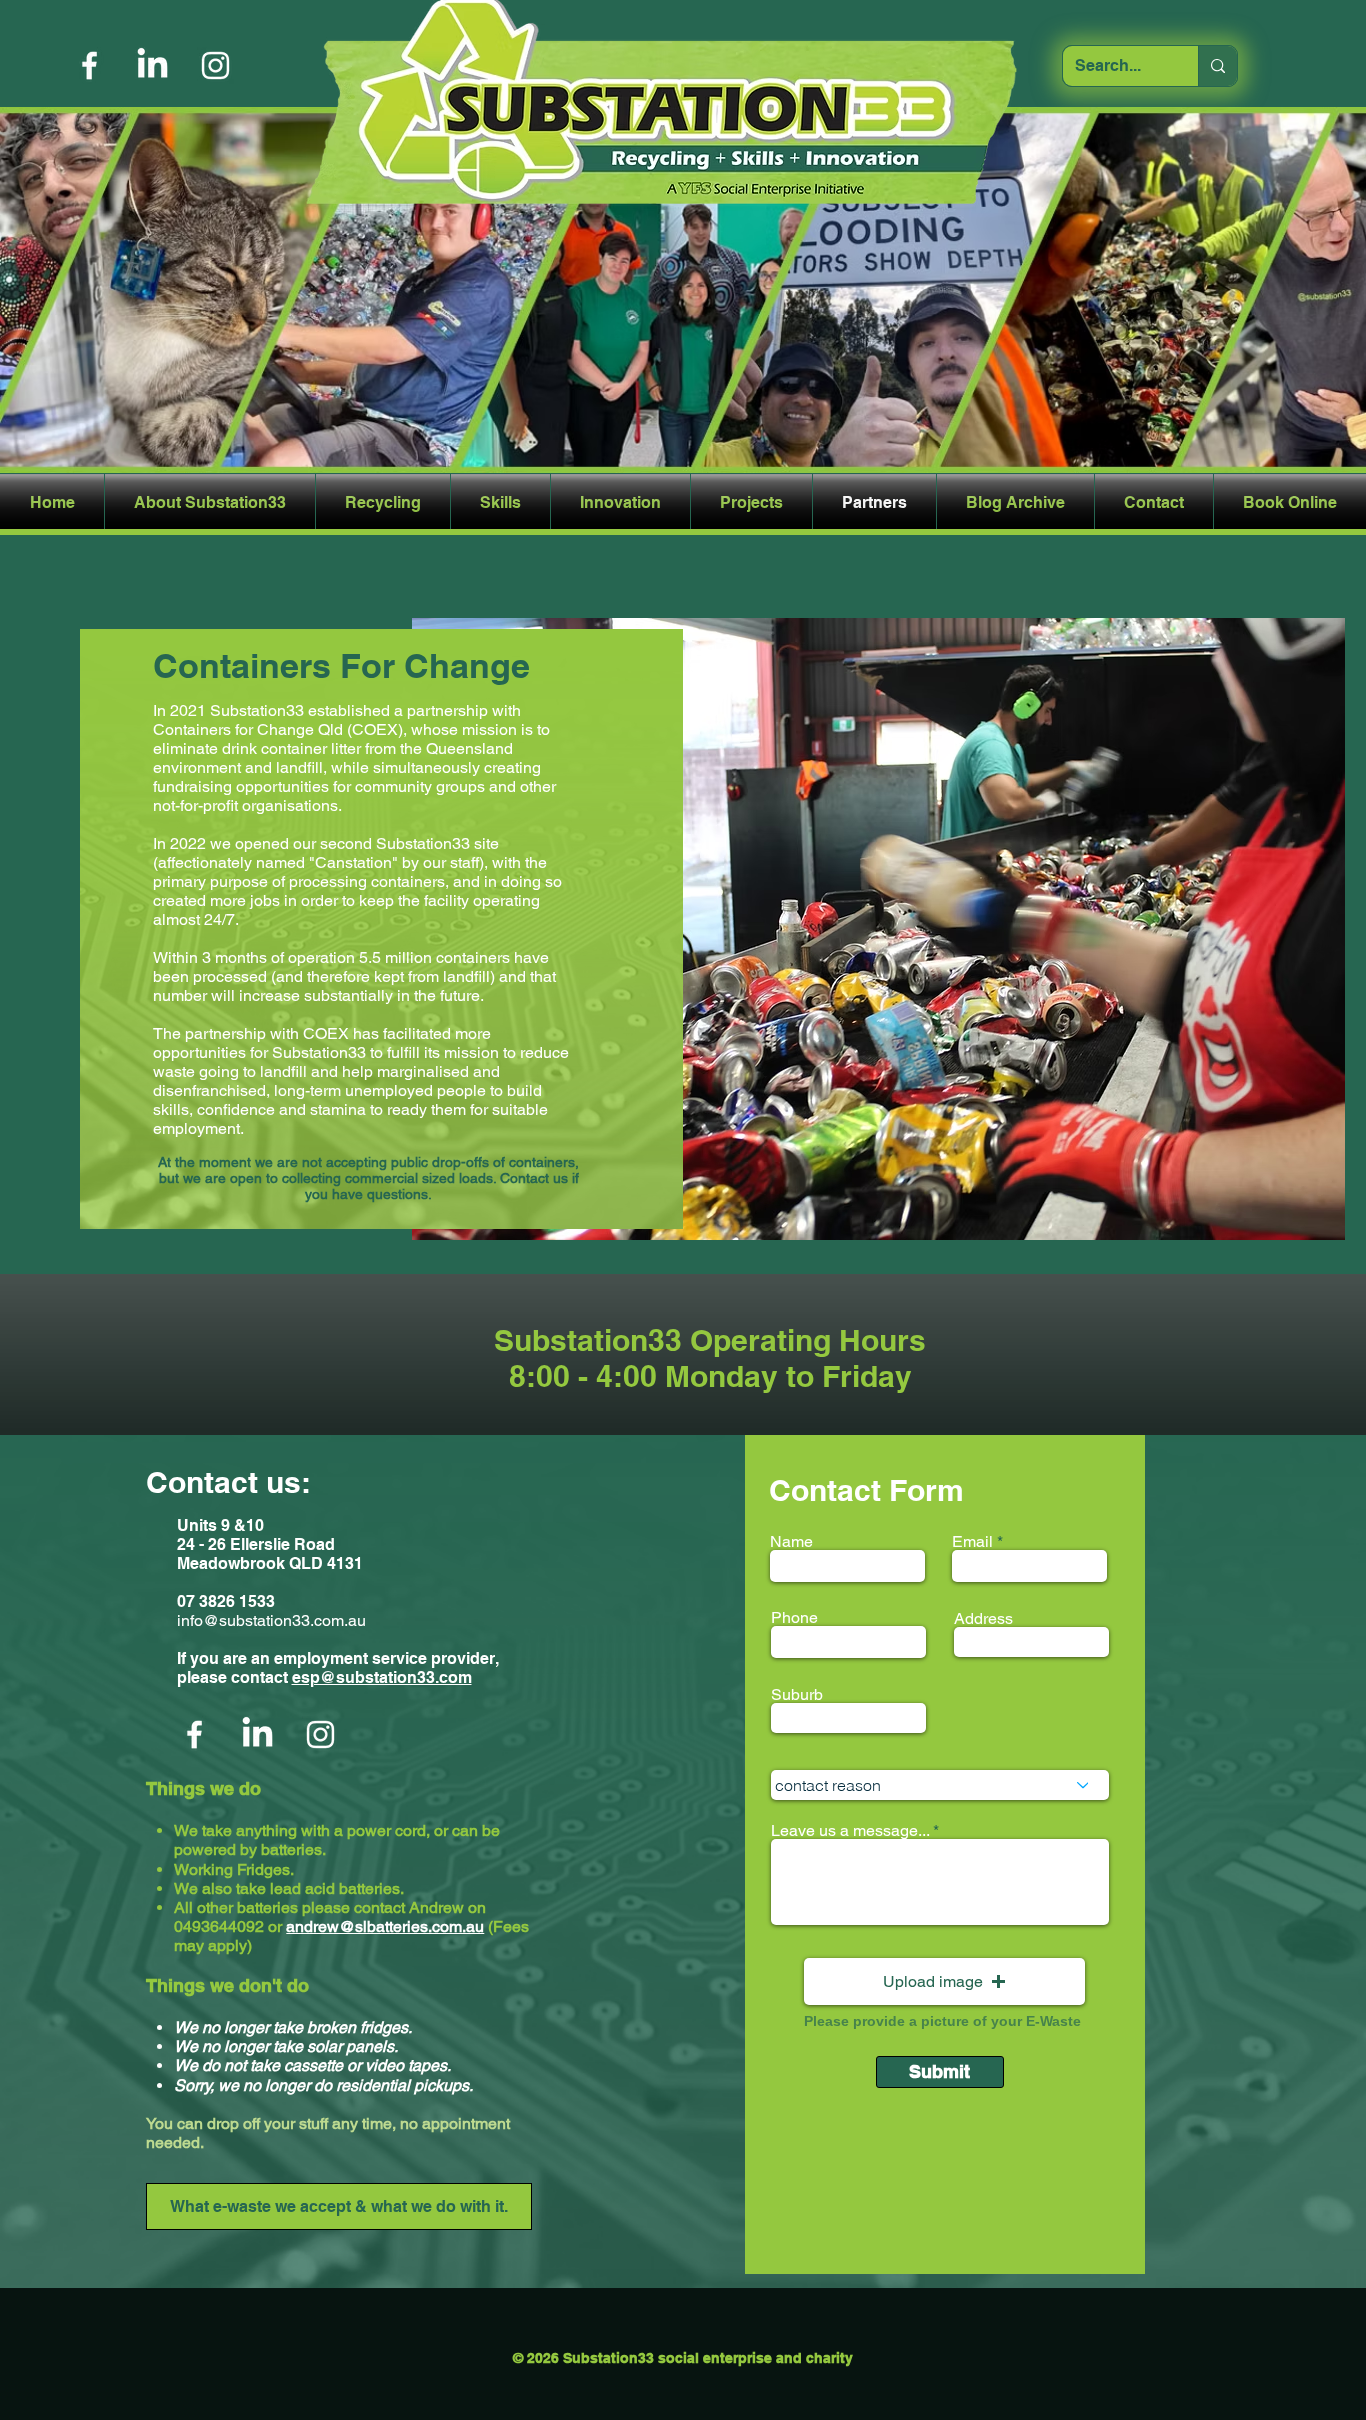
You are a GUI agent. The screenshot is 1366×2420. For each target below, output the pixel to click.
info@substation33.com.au (271, 1620)
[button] (944, 1981)
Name (791, 1542)
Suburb (797, 1695)
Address (983, 1619)
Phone (794, 1618)
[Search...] (1217, 66)
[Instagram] (215, 65)
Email (972, 1542)
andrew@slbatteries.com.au (385, 1926)
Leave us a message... (852, 1831)
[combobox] (940, 1785)
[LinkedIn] (152, 65)
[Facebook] (89, 65)
